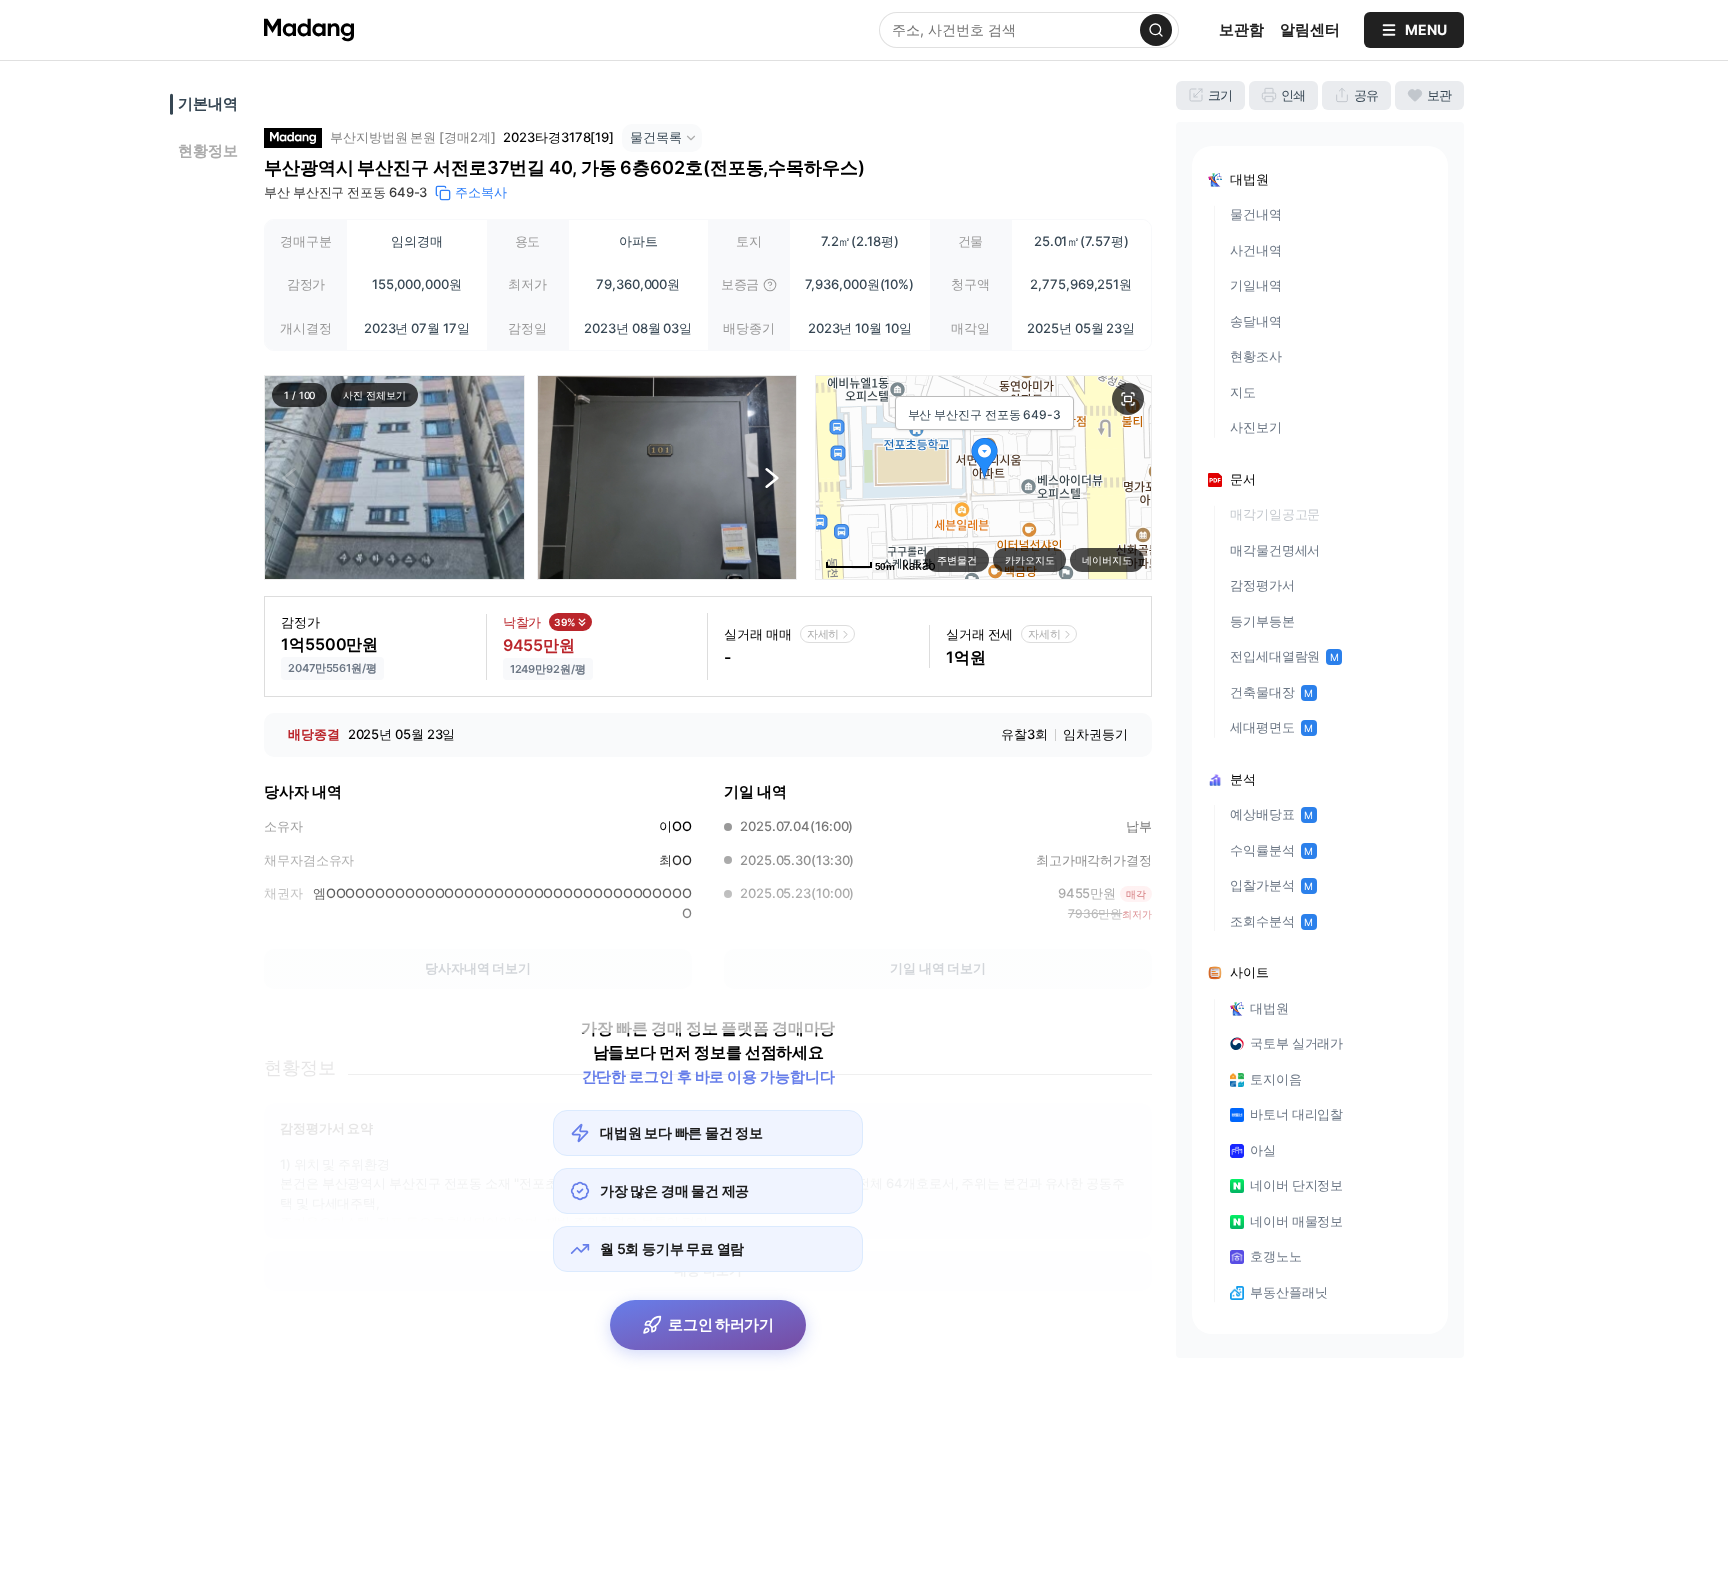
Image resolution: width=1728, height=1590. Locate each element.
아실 (1263, 1150)
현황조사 (1256, 356)
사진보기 (1256, 427)
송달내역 (1256, 321)
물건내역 (1256, 214)
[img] (770, 285)
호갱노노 (1276, 1256)
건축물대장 (1271, 692)
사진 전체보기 (374, 395)
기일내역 (1256, 285)
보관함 (1241, 29)
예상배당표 (1271, 814)
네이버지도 (1107, 560)
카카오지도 (1030, 560)
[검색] (1156, 30)
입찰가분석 (1271, 885)
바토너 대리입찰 (1296, 1114)
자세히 (823, 634)
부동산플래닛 (1288, 1292)
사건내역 (1256, 250)
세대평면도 (1271, 727)
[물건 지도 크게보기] (1128, 399)
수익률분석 (1271, 850)
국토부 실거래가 (1296, 1043)
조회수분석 (1271, 921)
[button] (394, 477)
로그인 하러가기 (721, 1324)
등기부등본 (1262, 621)
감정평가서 (1262, 585)
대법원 (1269, 1008)
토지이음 (1276, 1079)
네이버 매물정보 (1296, 1221)
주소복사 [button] (481, 192)
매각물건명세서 (1275, 550)
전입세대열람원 (1284, 656)
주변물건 (957, 560)
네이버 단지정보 (1296, 1185)
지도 (1243, 392)
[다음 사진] (772, 478)
